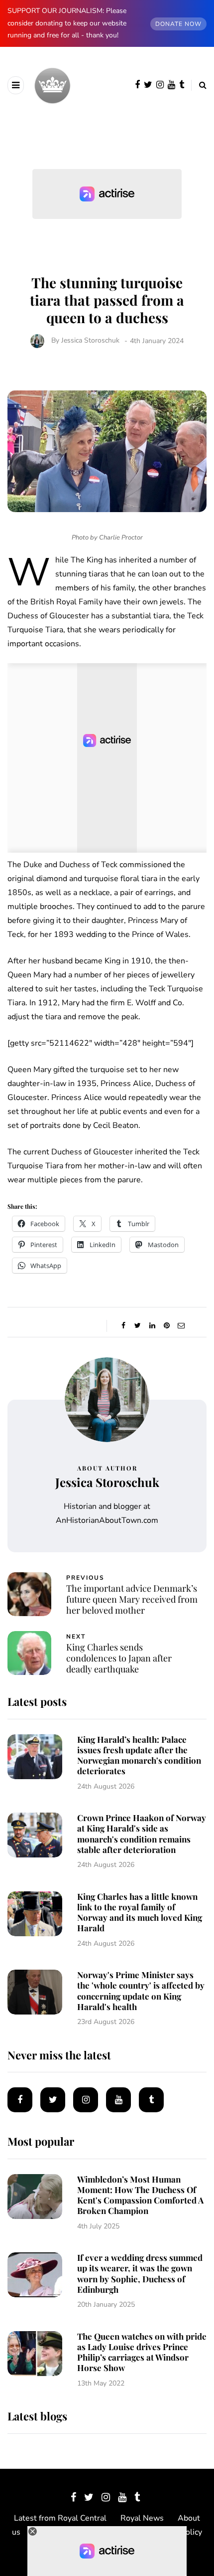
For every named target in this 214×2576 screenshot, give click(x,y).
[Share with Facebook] (123, 1326)
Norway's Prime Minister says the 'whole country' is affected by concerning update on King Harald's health (141, 1991)
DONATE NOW (178, 24)
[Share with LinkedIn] (152, 1326)
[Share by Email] (181, 1326)
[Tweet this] (138, 1326)
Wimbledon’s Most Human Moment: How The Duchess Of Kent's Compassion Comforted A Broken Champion (140, 2195)
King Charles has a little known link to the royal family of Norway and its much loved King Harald (140, 1912)
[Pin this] (166, 1326)
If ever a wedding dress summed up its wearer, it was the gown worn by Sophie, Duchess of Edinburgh (140, 2273)
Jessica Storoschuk (90, 341)
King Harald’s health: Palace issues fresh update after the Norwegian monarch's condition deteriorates (139, 1755)
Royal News (142, 2518)
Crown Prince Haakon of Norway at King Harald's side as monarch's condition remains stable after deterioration (142, 1834)
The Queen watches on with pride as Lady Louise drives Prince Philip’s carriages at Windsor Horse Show (142, 2352)
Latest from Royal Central (60, 2518)
